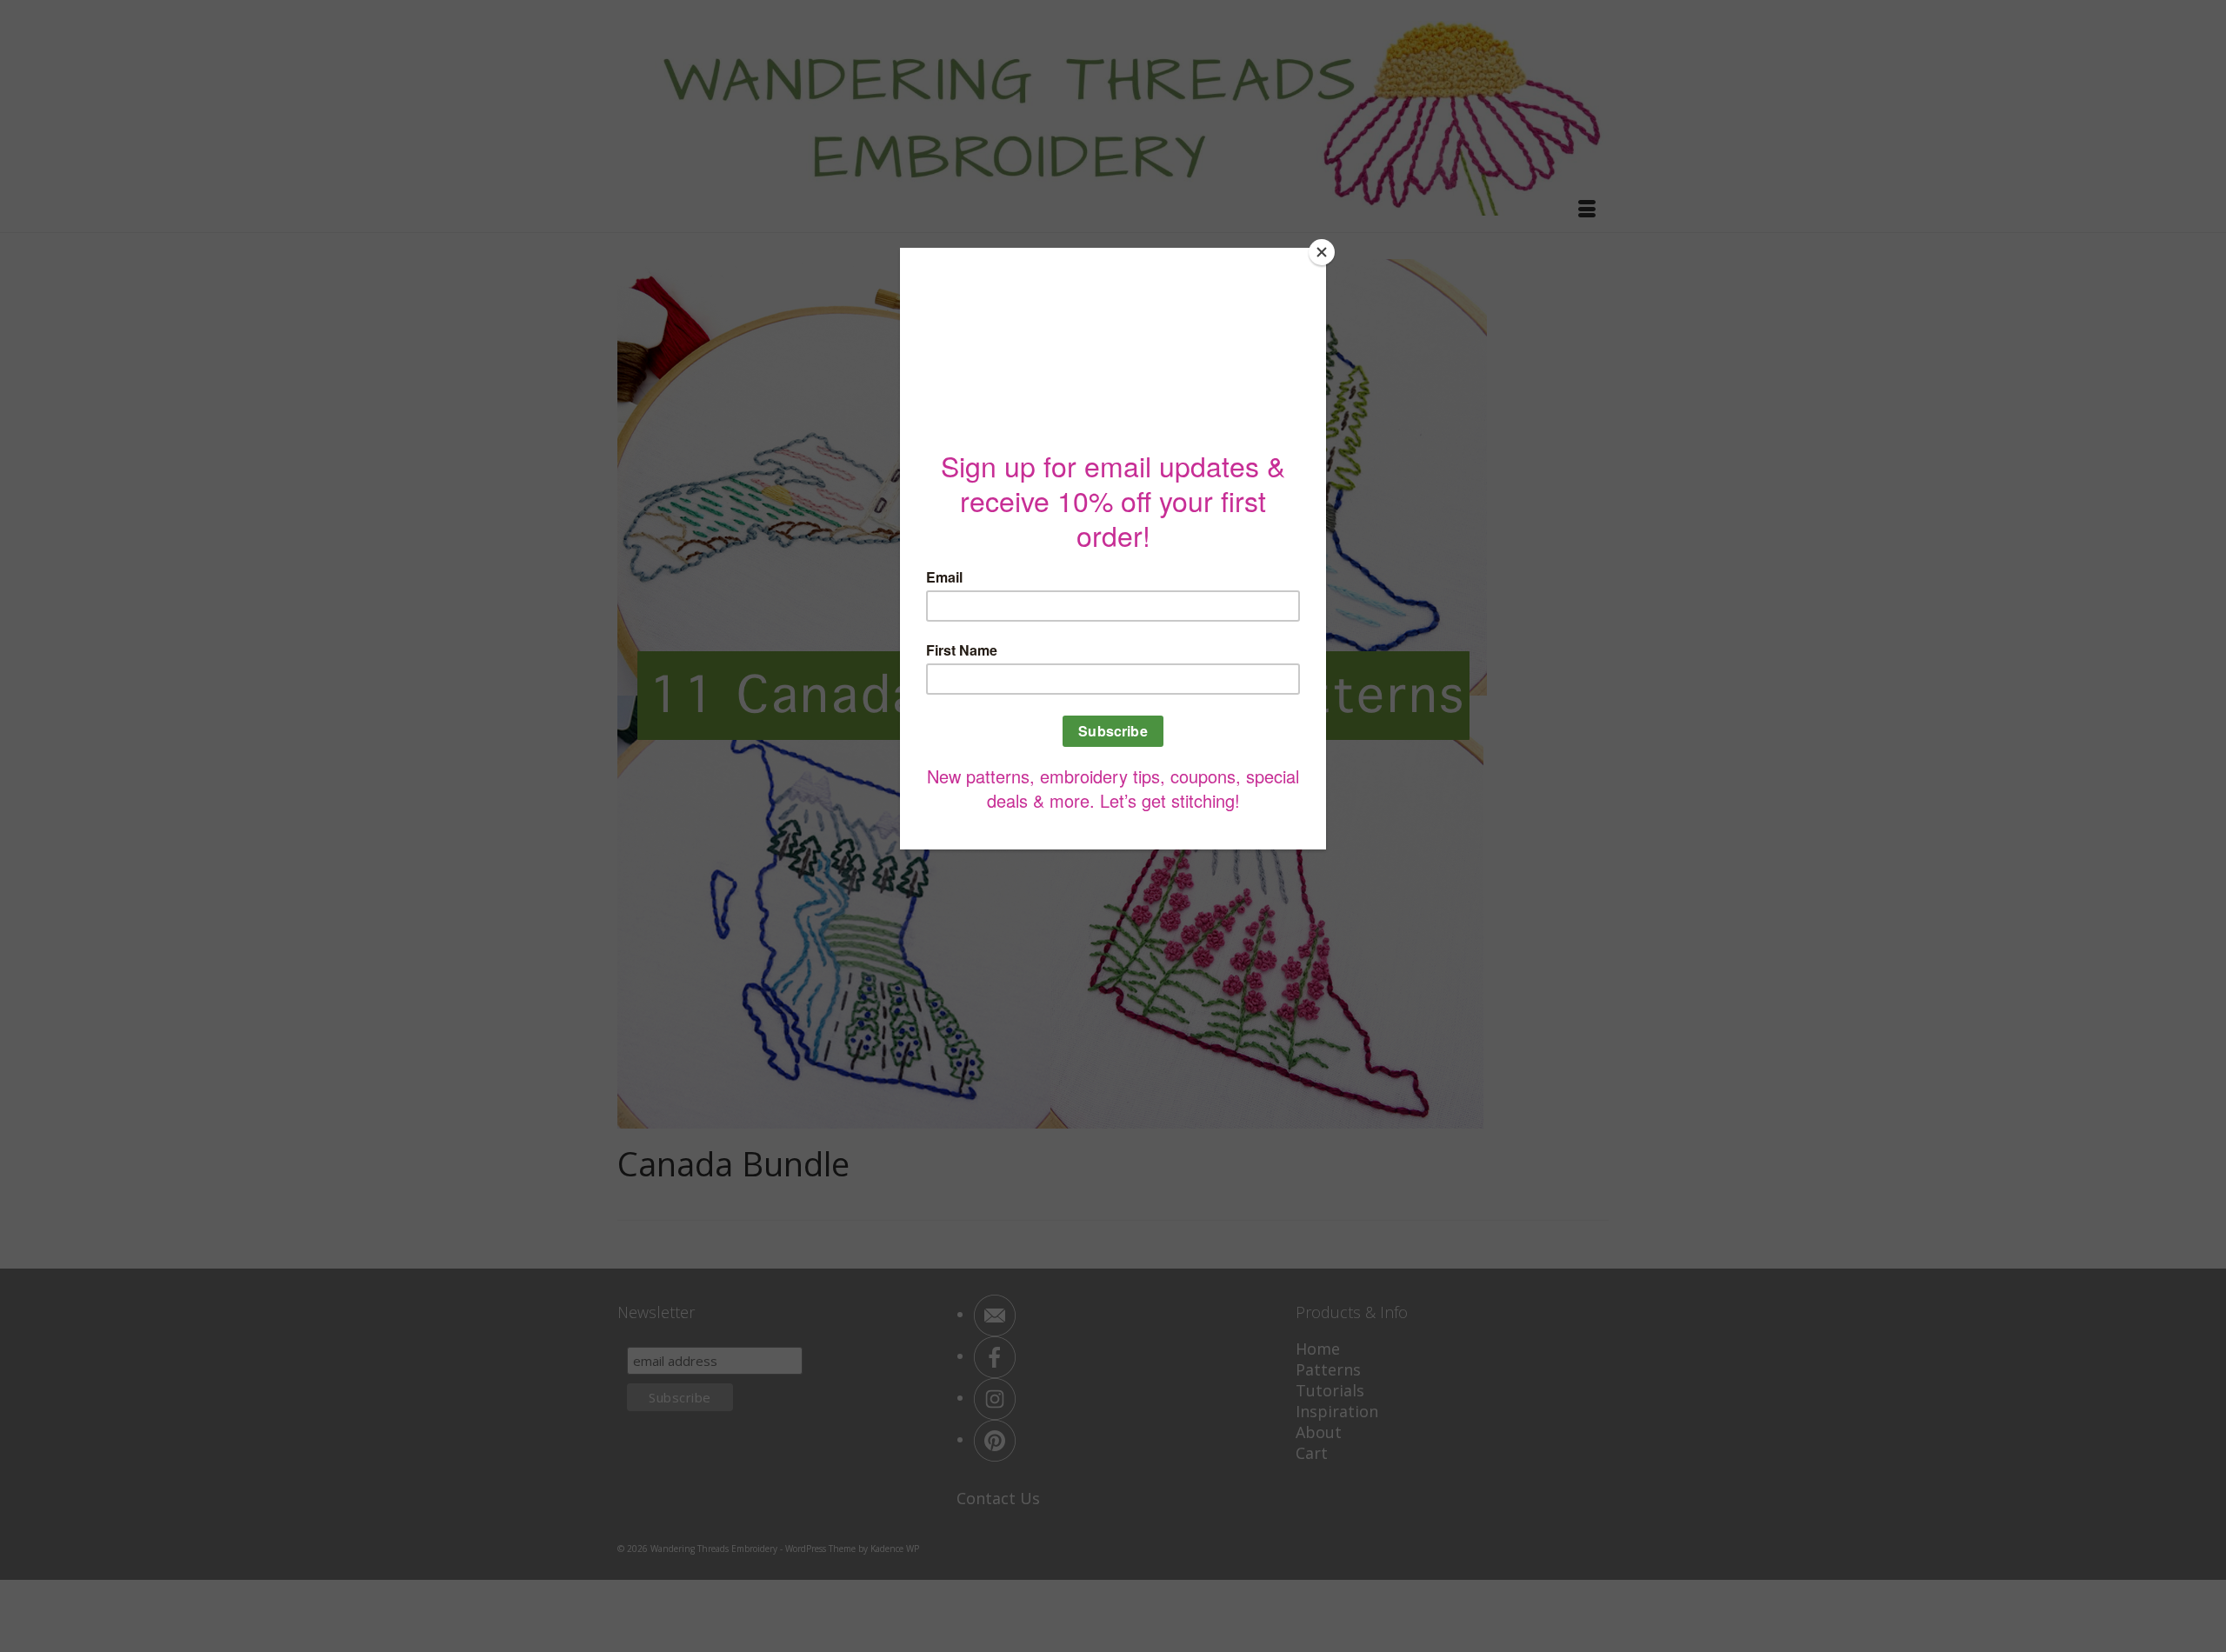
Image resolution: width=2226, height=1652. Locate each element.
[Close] (1322, 252)
